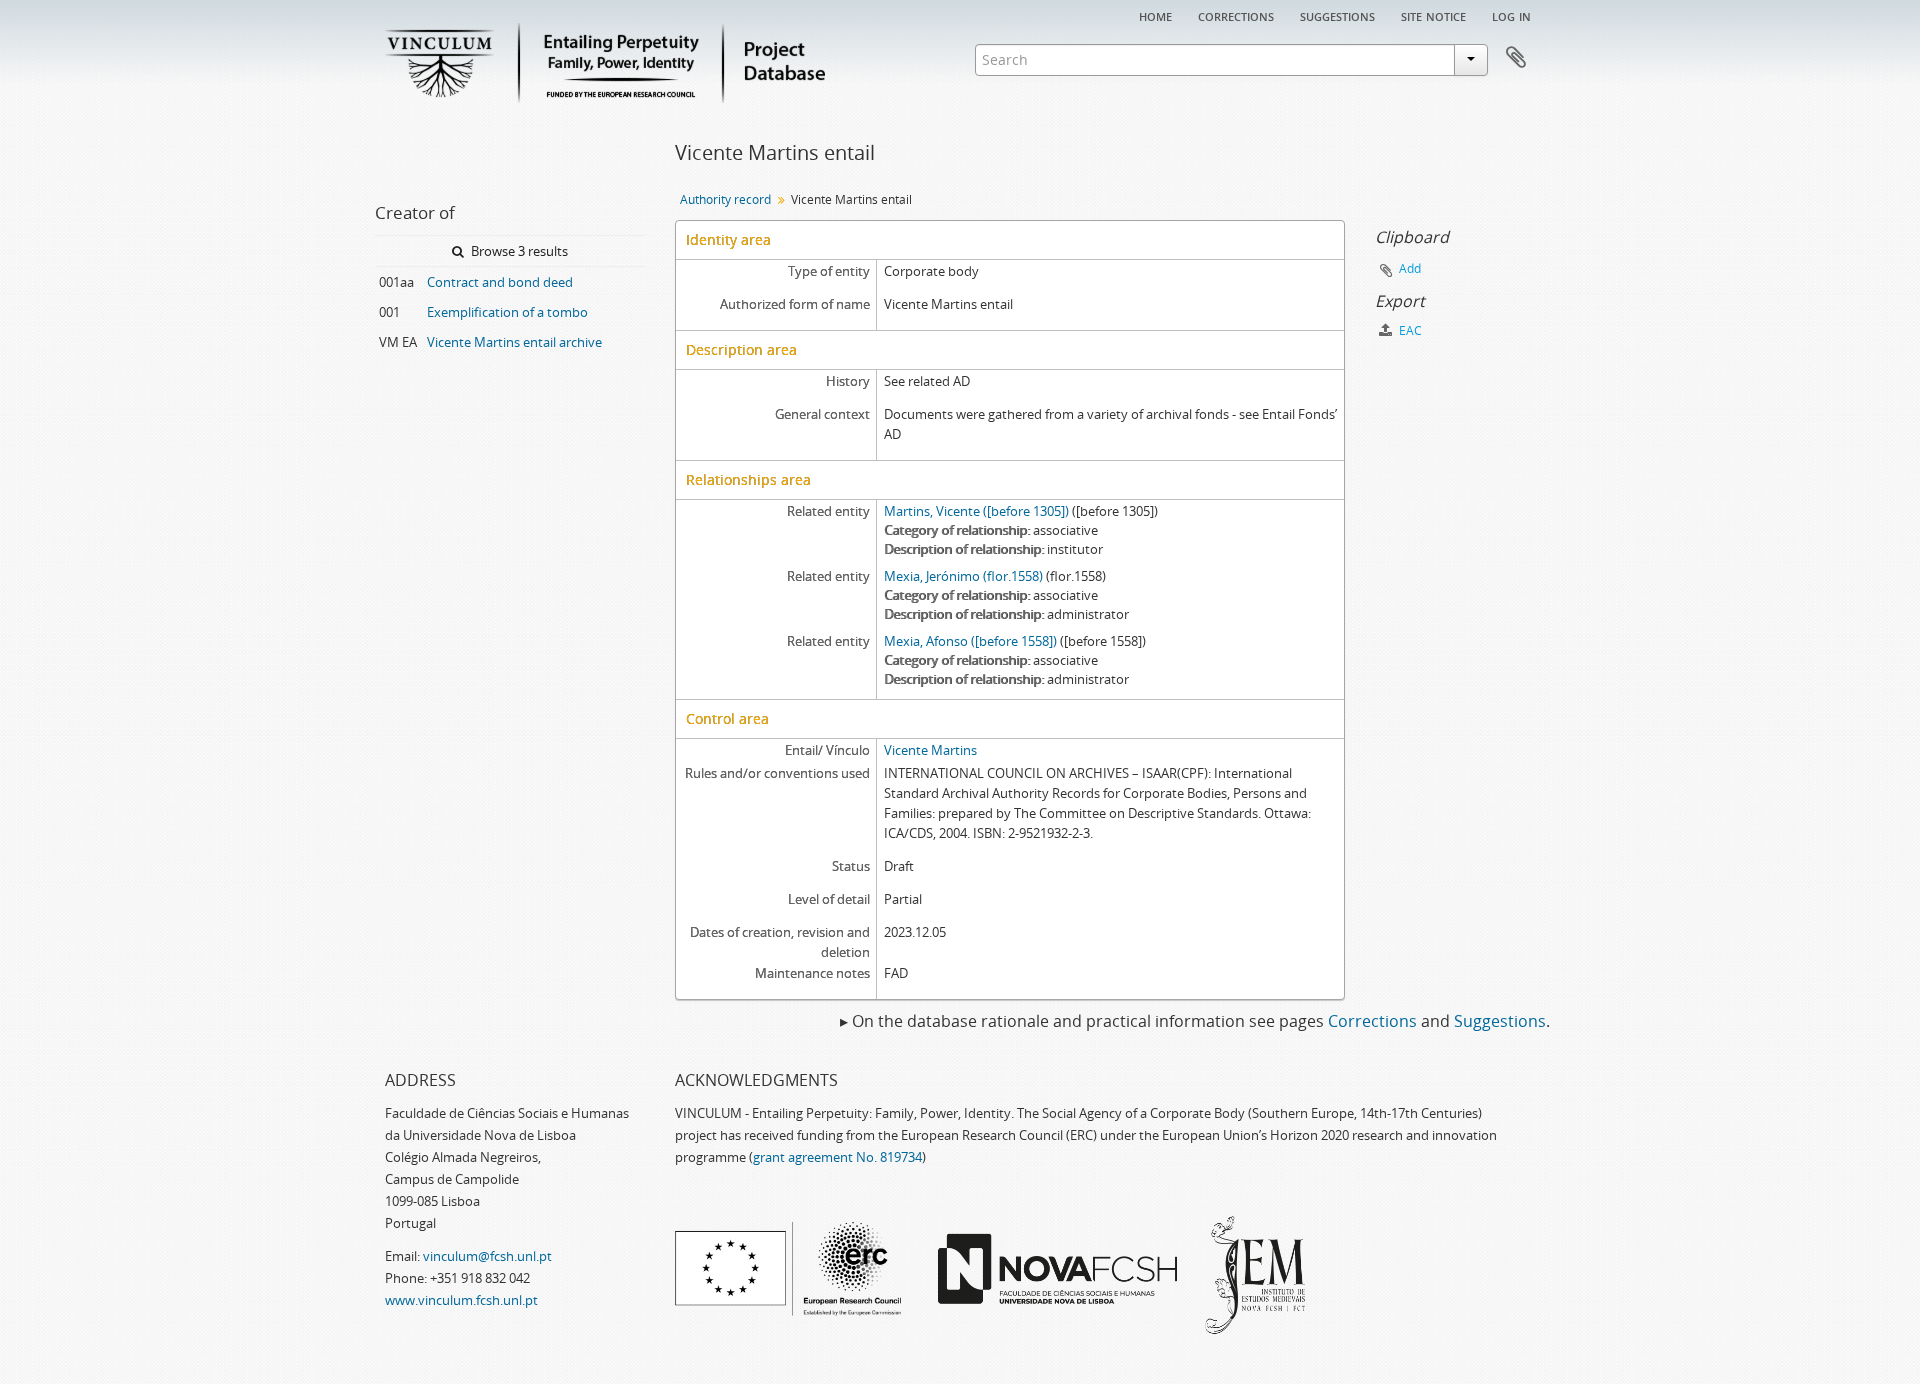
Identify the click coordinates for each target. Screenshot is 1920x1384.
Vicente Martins (930, 750)
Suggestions (1337, 15)
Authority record (725, 199)
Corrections (1236, 15)
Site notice (1433, 15)
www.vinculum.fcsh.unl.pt (461, 1300)
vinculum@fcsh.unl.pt (487, 1256)
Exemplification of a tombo (507, 312)
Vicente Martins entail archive (514, 342)
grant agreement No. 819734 (837, 1157)
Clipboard (1516, 58)
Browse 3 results (518, 251)
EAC (1409, 330)
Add (1410, 268)
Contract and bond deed (500, 282)
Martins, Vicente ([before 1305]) (976, 511)
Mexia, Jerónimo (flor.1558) (963, 576)
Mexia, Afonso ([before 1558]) (970, 641)
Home (1155, 15)
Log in (1511, 15)
